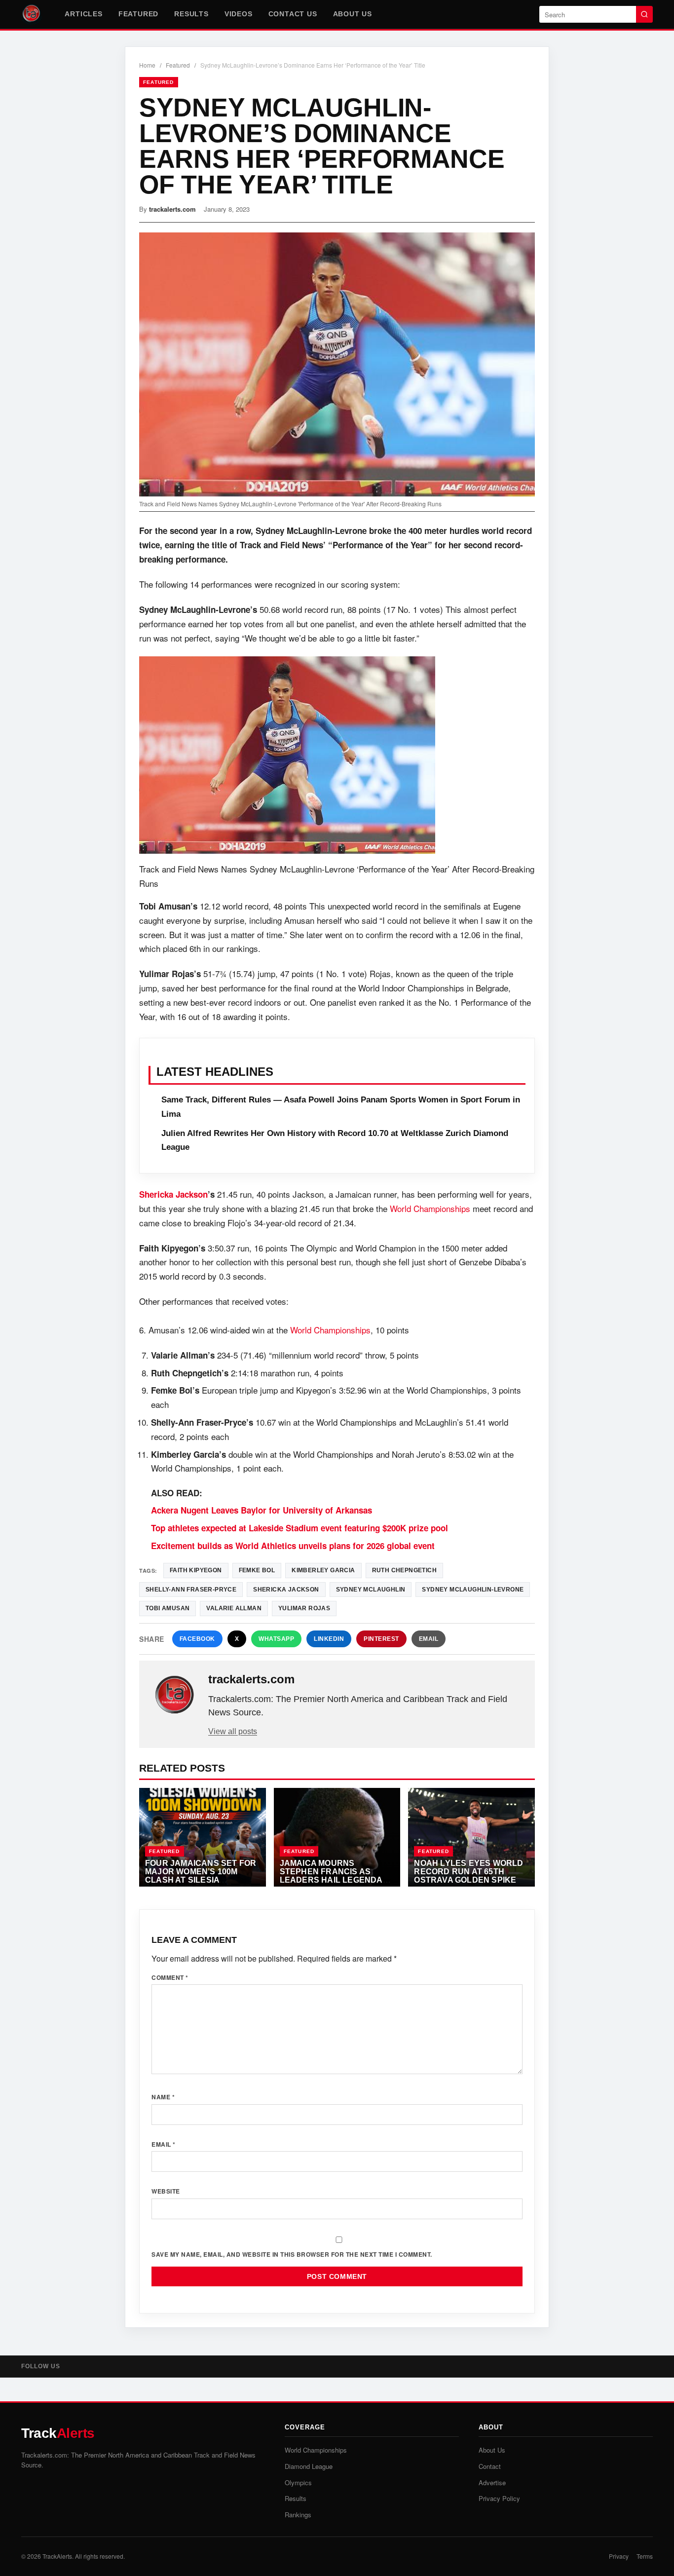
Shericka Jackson (173, 1194)
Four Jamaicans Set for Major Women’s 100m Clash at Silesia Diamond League (201, 1875)
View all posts (233, 1731)
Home (147, 65)
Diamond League (309, 2466)
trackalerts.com (172, 209)
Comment (170, 1977)
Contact (490, 2466)
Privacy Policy (499, 2498)
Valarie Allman (234, 1608)
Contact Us (293, 14)
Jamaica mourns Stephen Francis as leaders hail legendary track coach (337, 1875)
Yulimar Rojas (304, 1608)
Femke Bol (257, 1570)
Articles (83, 14)
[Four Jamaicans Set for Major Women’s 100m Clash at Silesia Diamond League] (203, 1837)
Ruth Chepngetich (404, 1570)
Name (163, 2097)
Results (191, 14)
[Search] (644, 14)
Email (429, 1639)
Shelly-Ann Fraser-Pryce (191, 1590)
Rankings (298, 2515)
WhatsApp (276, 1639)
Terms (645, 2556)
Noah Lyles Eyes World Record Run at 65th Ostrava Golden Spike (468, 1871)
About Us (353, 14)
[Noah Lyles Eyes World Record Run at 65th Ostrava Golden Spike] (471, 1837)
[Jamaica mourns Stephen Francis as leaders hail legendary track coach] (337, 1837)
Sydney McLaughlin (371, 1590)
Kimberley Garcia (323, 1570)
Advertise (492, 2482)
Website (166, 2191)
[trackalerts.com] (175, 1695)
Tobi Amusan (168, 1608)
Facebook (197, 1639)
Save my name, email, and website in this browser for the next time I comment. (292, 2254)
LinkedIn (329, 1639)
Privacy (619, 2556)
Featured (138, 14)
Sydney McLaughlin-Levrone (473, 1590)
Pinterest (381, 1639)
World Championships (430, 1208)
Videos (239, 14)
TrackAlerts (57, 2556)
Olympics (298, 2482)
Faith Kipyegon (196, 1570)
